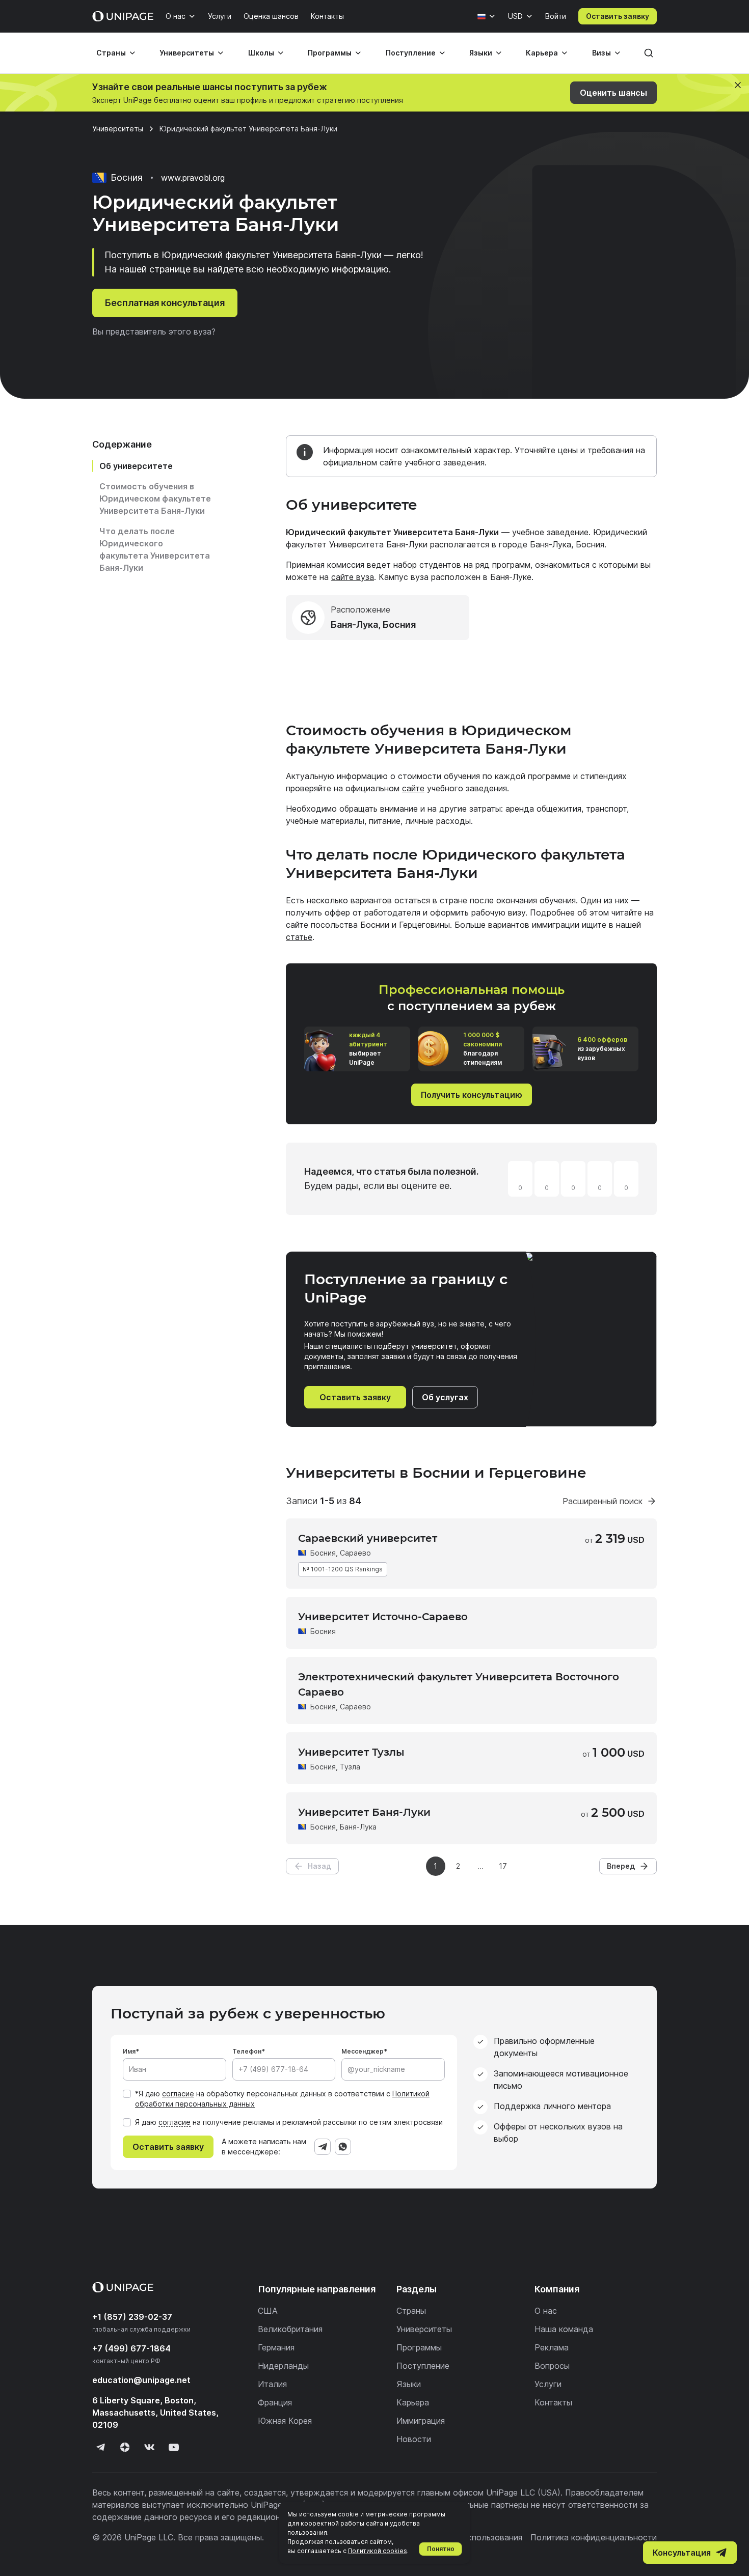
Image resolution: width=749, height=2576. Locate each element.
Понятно (441, 2549)
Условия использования (475, 2537)
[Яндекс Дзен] (125, 2447)
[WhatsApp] (343, 2147)
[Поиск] (649, 53)
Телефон (247, 2051)
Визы (601, 53)
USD (515, 16)
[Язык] (487, 16)
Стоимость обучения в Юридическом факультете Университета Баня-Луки (155, 498)
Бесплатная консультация (165, 303)
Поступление (411, 53)
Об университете (136, 466)
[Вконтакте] (149, 2447)
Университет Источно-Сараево (383, 1617)
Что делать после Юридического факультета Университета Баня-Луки (155, 549)
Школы (261, 53)
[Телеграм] (100, 2447)
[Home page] (123, 16)
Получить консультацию (472, 1095)
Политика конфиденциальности (594, 2537)
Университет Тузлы (351, 1752)
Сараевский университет (368, 1538)
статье (299, 937)
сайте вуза (353, 577)
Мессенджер (363, 2051)
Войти (556, 16)
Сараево (355, 1553)
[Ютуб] (174, 2447)
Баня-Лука (358, 1827)
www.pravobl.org (193, 178)
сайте (413, 788)
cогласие (175, 2122)
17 (503, 1866)
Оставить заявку (618, 16)
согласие (178, 2094)
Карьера (542, 53)
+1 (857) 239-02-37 (132, 2317)
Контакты (327, 16)
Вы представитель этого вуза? (154, 331)
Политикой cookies (378, 2551)
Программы (330, 53)
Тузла (350, 1767)
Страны (111, 53)
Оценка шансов (271, 16)
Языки (481, 53)
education (141, 2380)
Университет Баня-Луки (364, 1812)
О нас (176, 16)
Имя (129, 2051)
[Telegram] (323, 2147)
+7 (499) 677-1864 (131, 2348)
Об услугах (445, 1397)
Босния (323, 1553)
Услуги (220, 16)
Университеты (187, 53)
